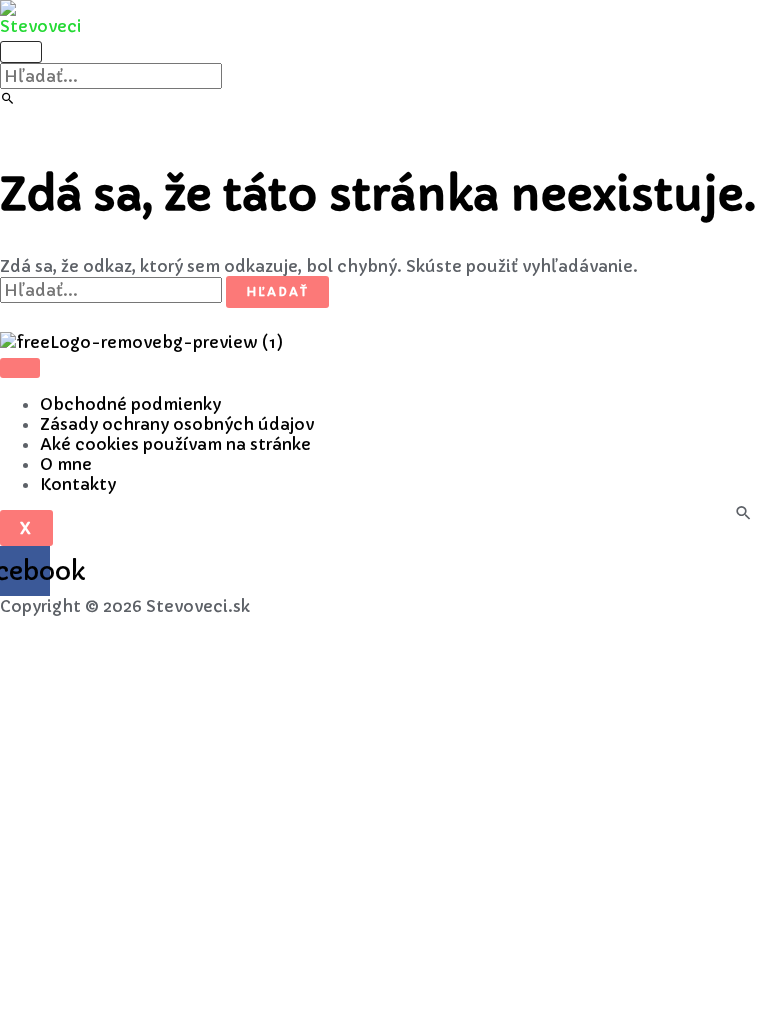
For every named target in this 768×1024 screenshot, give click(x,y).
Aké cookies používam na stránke (175, 444)
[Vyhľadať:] (111, 76)
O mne (66, 464)
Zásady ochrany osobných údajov (177, 424)
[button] (8, 99)
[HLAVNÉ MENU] (21, 52)
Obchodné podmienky (130, 404)
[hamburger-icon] (20, 368)
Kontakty (78, 484)
